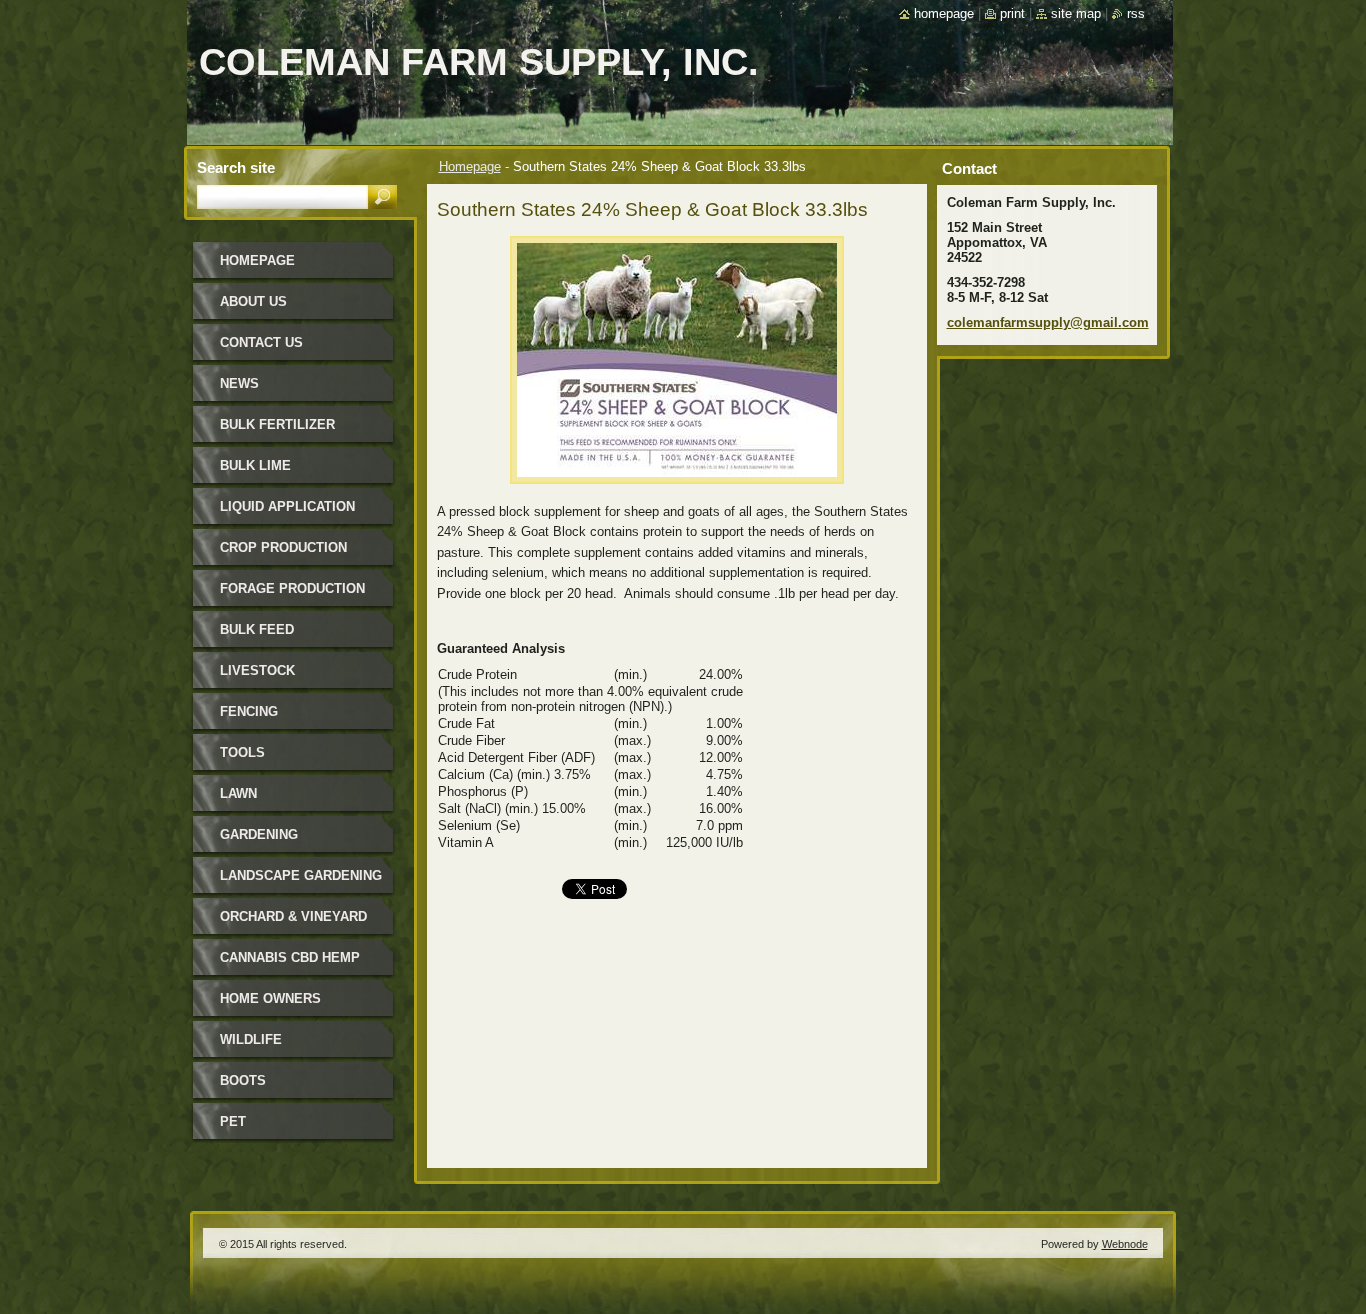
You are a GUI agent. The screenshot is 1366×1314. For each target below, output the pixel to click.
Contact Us (261, 342)
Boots (243, 1080)
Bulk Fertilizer (277, 424)
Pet (233, 1121)
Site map (1076, 13)
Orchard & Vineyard (293, 916)
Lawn (238, 793)
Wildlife (251, 1039)
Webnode (1125, 1244)
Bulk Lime (255, 465)
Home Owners (270, 998)
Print (1012, 13)
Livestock (257, 670)
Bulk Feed (257, 629)
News (239, 383)
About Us (253, 301)
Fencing (249, 711)
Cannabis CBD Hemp (290, 957)
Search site (236, 167)
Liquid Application (287, 506)
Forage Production (292, 588)
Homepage (470, 166)
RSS (1136, 13)
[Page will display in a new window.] (677, 489)
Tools (242, 752)
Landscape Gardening (301, 875)
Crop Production (283, 547)
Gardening (259, 834)
